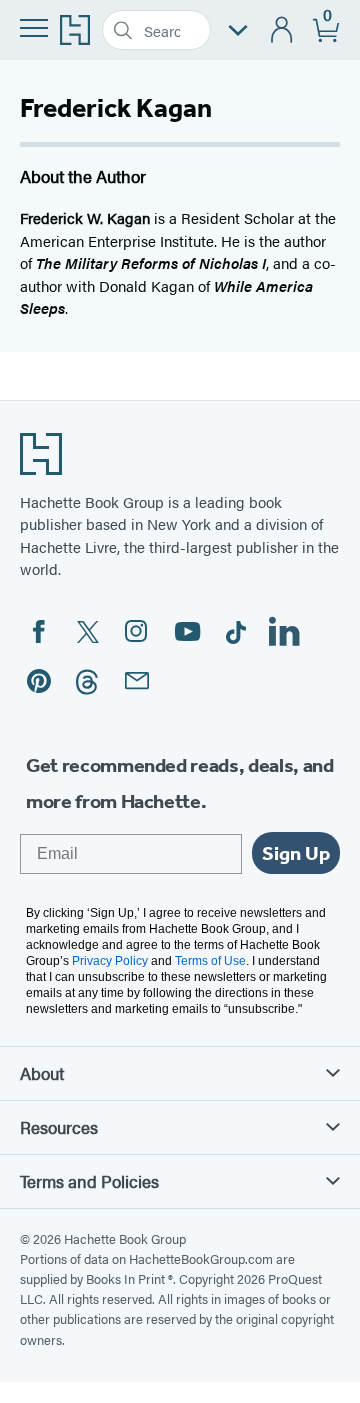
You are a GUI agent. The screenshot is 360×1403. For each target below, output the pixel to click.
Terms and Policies (89, 1181)
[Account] (282, 30)
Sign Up (296, 853)
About (42, 1073)
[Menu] (34, 28)
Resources (59, 1127)
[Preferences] (238, 30)
